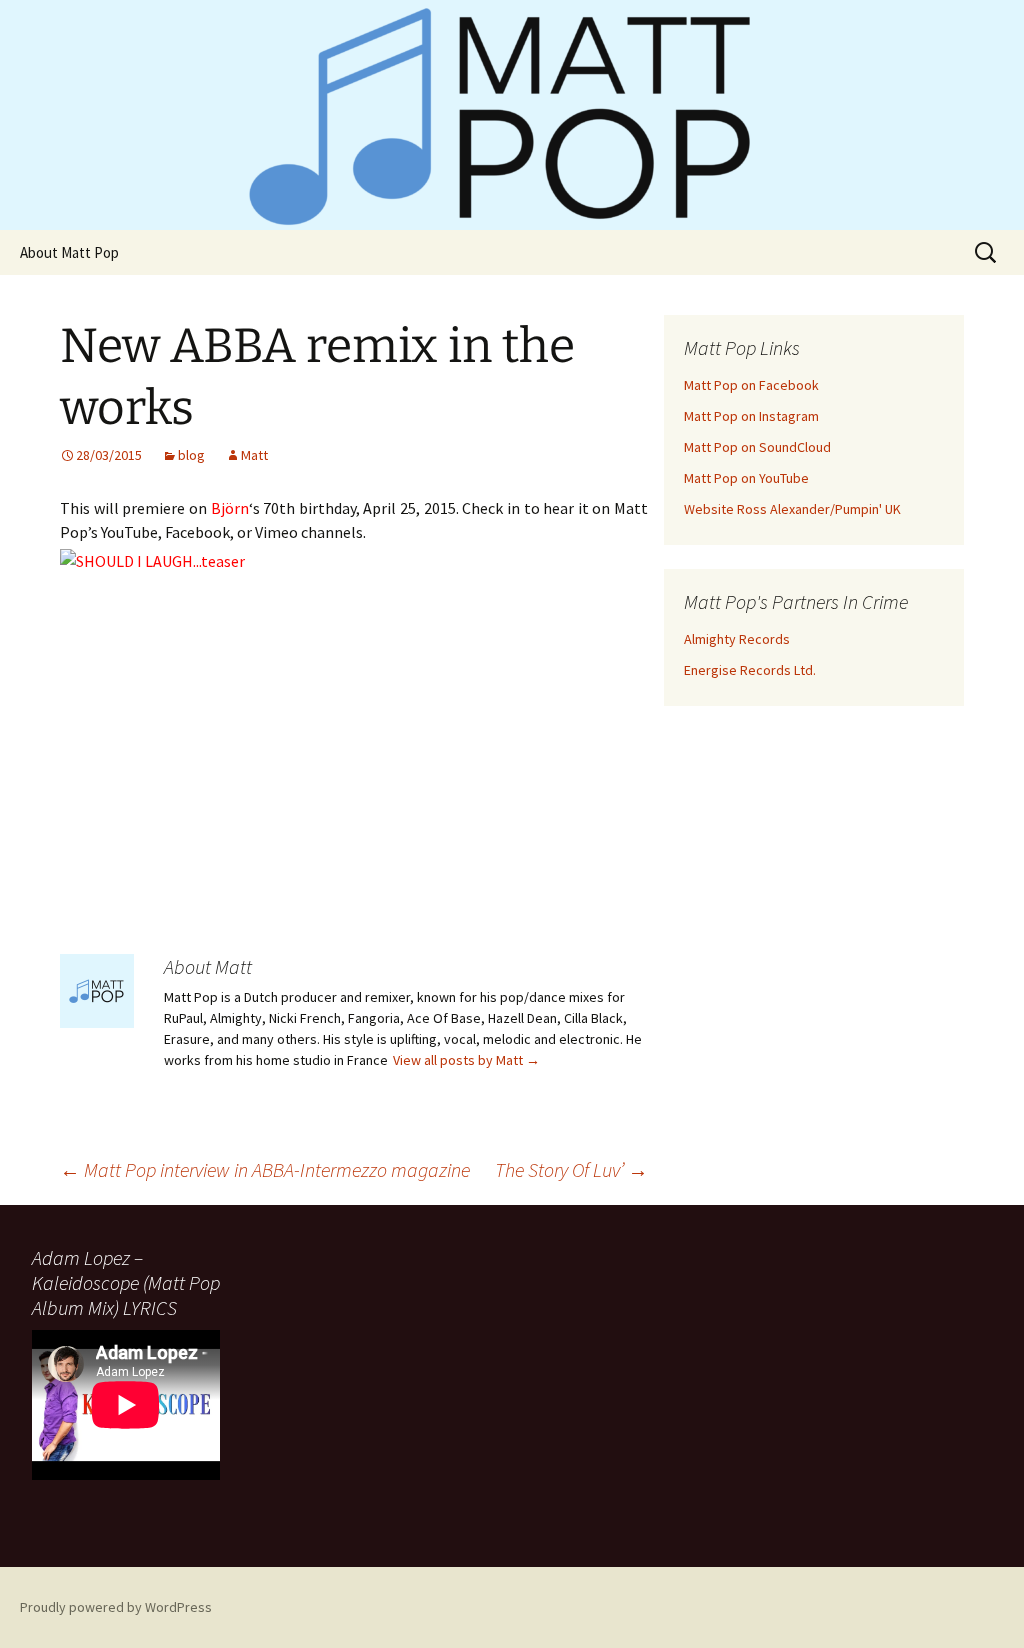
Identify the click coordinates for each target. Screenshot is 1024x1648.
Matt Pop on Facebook (751, 385)
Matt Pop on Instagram (751, 416)
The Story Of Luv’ (571, 1169)
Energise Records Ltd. (750, 670)
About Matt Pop (69, 252)
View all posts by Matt (466, 1060)
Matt (254, 455)
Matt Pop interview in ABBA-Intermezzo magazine (265, 1169)
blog (191, 455)
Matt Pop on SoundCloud (757, 447)
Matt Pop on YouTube (746, 478)
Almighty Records (737, 639)
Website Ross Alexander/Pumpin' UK (792, 509)
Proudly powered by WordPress (116, 1607)
